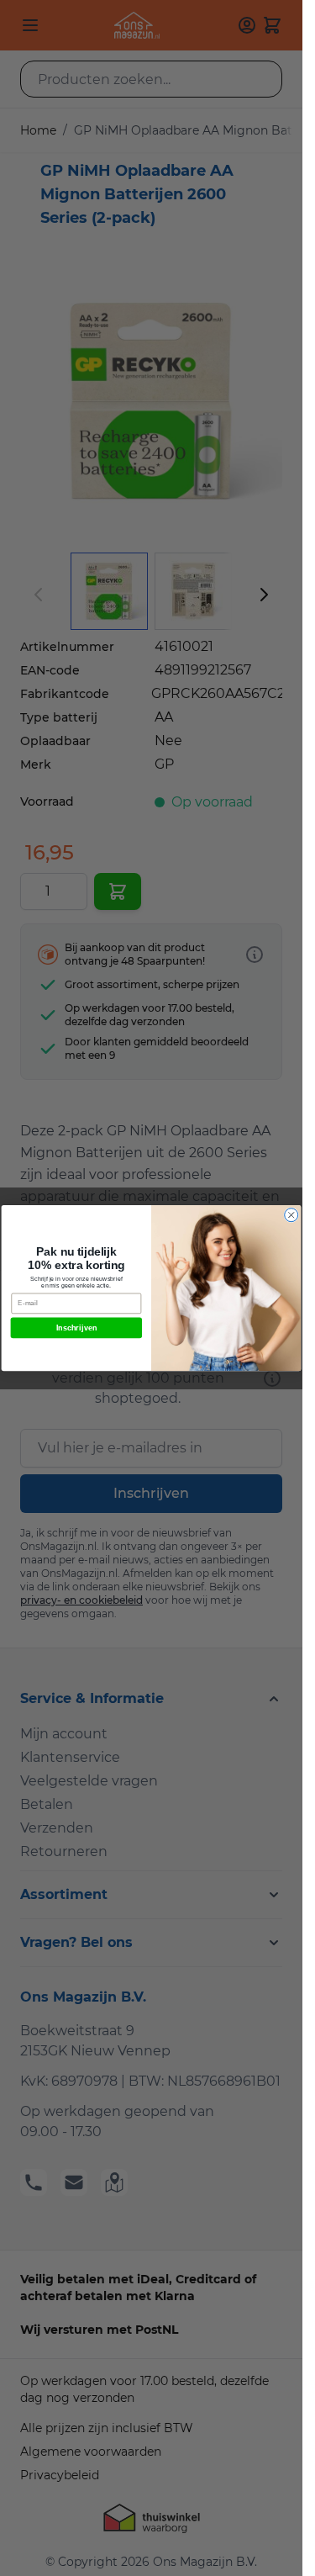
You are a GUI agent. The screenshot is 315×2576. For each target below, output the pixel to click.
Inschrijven (76, 1328)
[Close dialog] (291, 1215)
